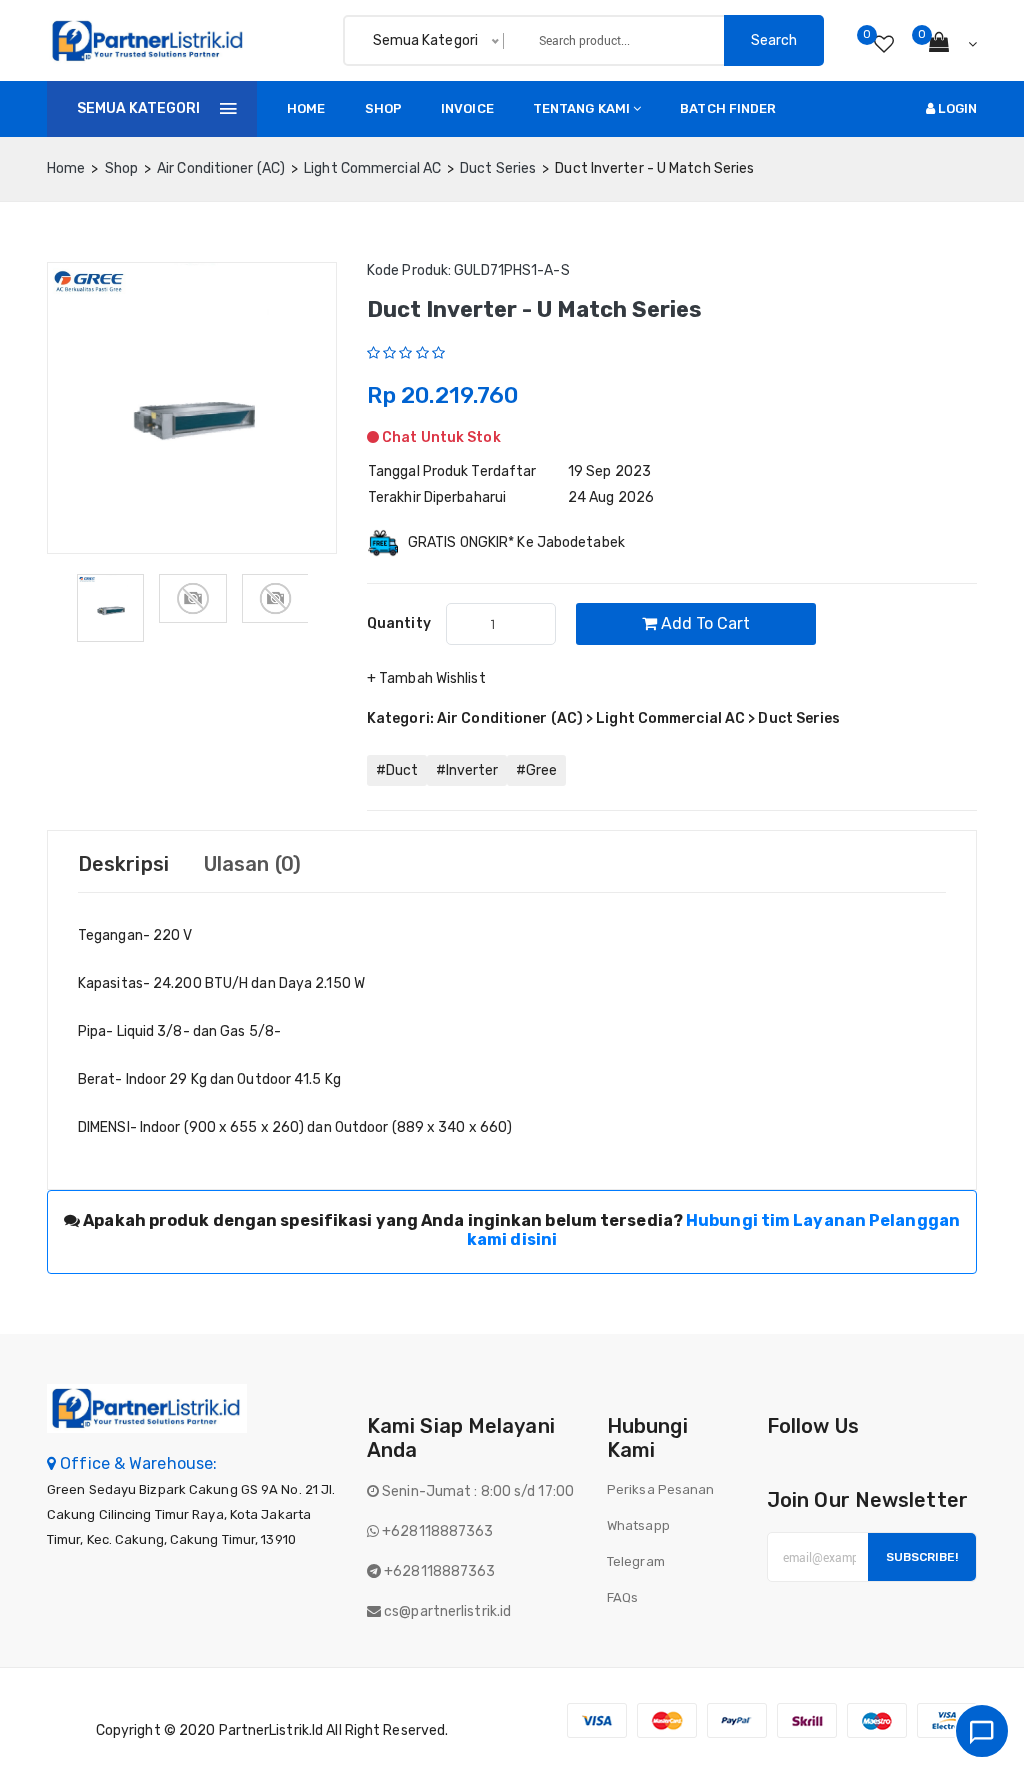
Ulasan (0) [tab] (252, 864)
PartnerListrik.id (271, 1730)
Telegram (636, 1561)
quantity (399, 623)
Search (774, 40)
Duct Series (498, 168)
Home (306, 108)
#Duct (397, 770)
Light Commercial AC (372, 168)
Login (956, 108)
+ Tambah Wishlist (426, 678)
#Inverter (467, 770)
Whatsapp (638, 1525)
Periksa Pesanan (661, 1489)
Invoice (467, 108)
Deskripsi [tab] (123, 864)
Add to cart (703, 623)
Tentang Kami (581, 108)
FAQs (622, 1597)
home (66, 168)
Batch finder (728, 108)
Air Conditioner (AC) (221, 168)
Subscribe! (922, 1557)
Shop (383, 108)
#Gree (536, 770)
